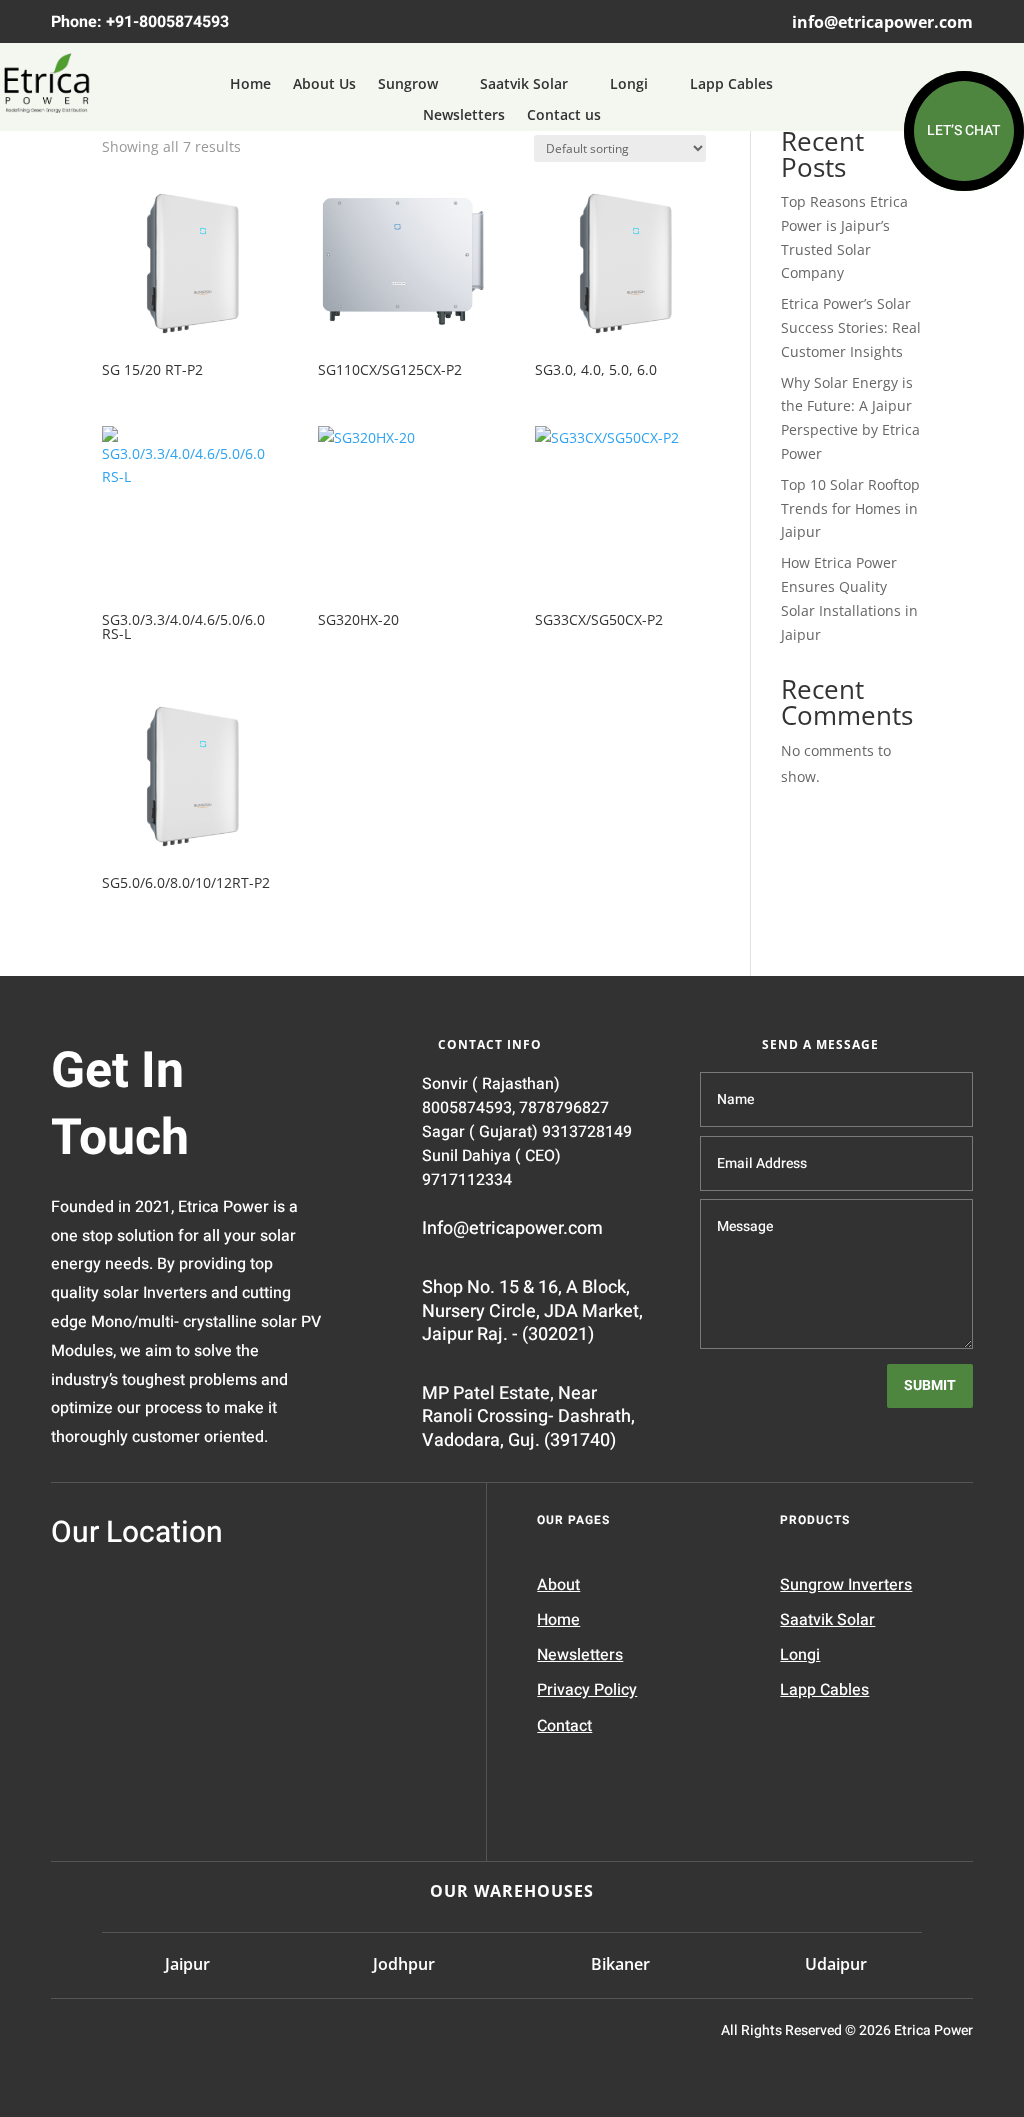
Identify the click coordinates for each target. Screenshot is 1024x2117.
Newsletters (464, 115)
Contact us (564, 115)
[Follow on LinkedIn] (69, 2037)
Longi (629, 84)
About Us (324, 84)
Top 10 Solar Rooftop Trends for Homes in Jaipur (850, 508)
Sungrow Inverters (846, 1585)
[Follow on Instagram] (113, 2037)
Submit (930, 1385)
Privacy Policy (587, 1690)
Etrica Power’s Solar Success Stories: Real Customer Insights (851, 327)
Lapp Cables (731, 84)
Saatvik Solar (524, 84)
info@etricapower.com (882, 22)
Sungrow (408, 84)
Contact (564, 1726)
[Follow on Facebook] (157, 2037)
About (558, 1585)
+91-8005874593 (167, 22)
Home (250, 84)
